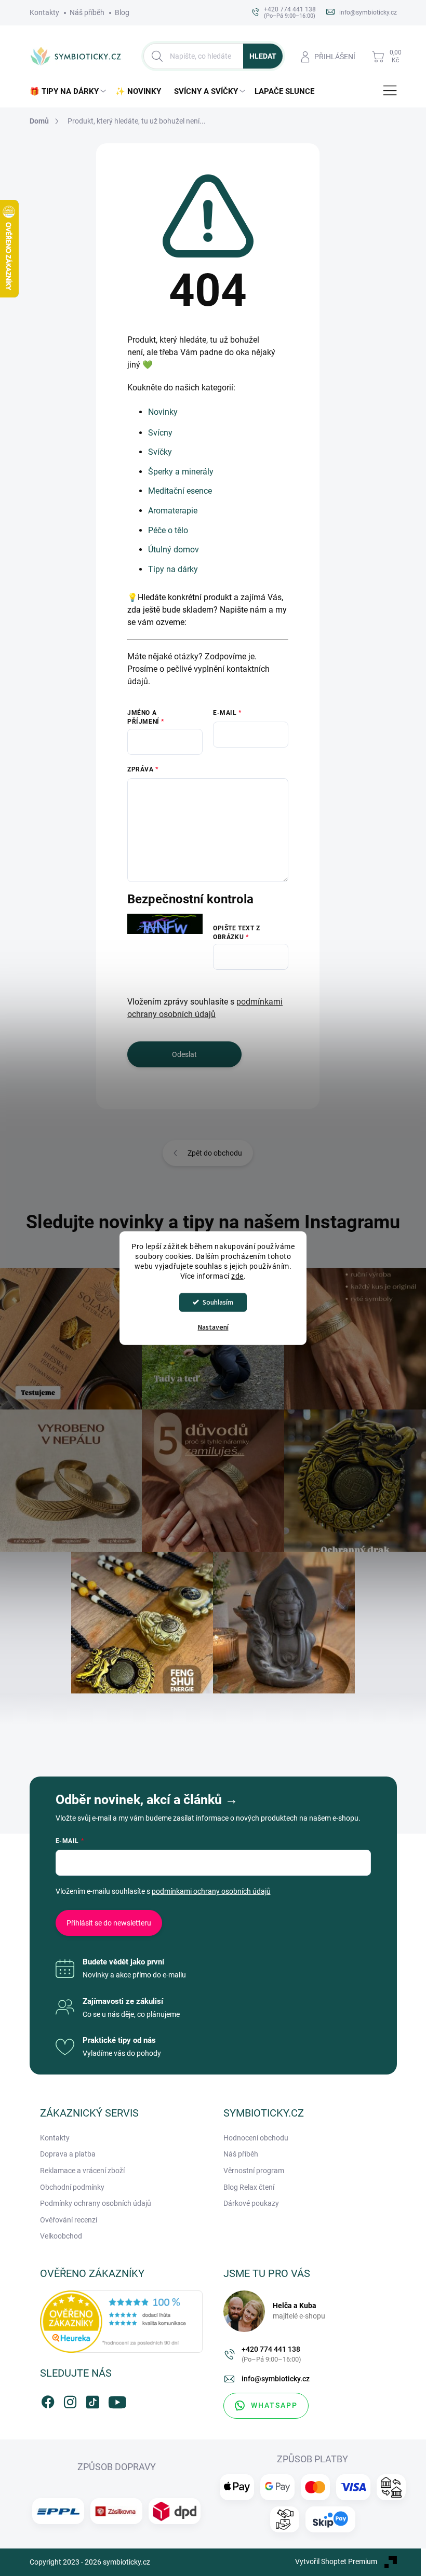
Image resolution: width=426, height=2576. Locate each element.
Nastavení (213, 1327)
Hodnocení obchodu (256, 2138)
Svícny (160, 433)
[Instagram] (70, 2400)
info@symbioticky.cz (276, 2379)
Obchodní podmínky (72, 2187)
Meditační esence (180, 491)
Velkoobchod (61, 2236)
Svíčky (160, 452)
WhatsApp (274, 2405)
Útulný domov (174, 550)
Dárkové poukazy (251, 2203)
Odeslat (184, 1054)
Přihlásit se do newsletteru (109, 1923)
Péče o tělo (168, 530)
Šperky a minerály (181, 472)
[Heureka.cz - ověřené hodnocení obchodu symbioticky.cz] (122, 2322)
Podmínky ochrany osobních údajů (96, 2203)
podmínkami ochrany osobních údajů (211, 1891)
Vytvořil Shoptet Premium (336, 2561)
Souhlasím (218, 1302)
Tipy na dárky (173, 569)
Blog (122, 12)
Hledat (263, 56)
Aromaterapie (173, 511)
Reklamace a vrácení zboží (82, 2171)
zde (237, 1276)
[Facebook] (48, 2400)
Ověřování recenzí (69, 2220)
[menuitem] (70, 92)
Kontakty (44, 12)
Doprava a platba (68, 2154)
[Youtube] (115, 2400)
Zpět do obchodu (215, 1153)
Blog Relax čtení (249, 2187)
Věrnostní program (254, 2171)
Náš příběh (87, 12)
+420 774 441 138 (271, 2354)
